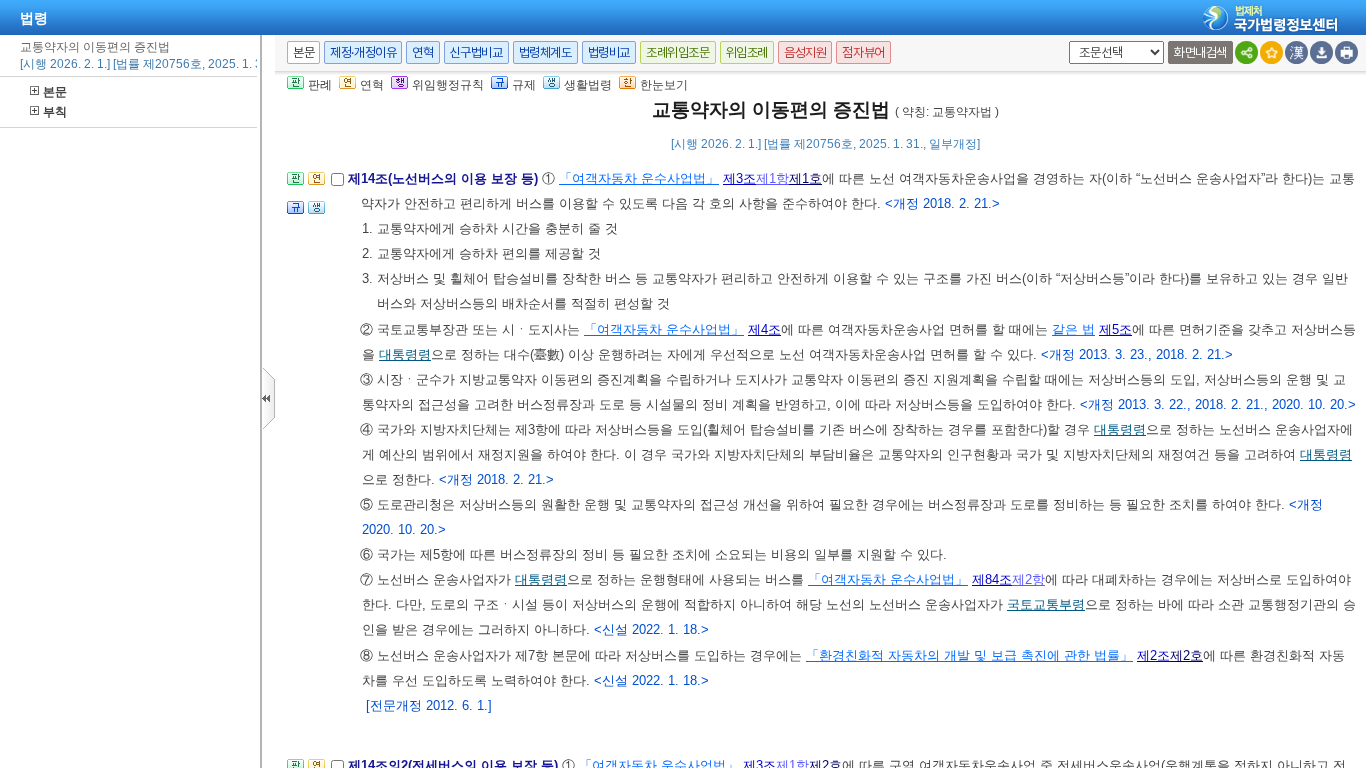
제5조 (1115, 329)
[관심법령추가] (1271, 52)
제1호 (805, 178)
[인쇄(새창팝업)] (1346, 52)
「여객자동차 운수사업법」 (639, 178)
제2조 (1153, 655)
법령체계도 (545, 52)
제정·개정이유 (363, 52)
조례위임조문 (678, 52)
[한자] (1296, 52)
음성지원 (805, 52)
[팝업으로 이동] (316, 213)
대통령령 (405, 354)
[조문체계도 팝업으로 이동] (295, 184)
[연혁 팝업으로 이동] (316, 184)
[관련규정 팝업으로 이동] (295, 213)
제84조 (992, 579)
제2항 (1028, 579)
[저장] (1321, 52)
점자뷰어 (863, 52)
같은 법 (1073, 329)
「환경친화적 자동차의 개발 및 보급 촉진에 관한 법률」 (969, 655)
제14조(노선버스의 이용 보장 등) (445, 178)
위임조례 (747, 52)
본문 (55, 92)
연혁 (422, 52)
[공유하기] (1246, 52)
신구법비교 (476, 52)
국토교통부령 (1046, 604)
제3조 (739, 178)
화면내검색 (1200, 52)
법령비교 (609, 52)
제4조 (764, 329)
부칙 (55, 112)
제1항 (772, 178)
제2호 (1186, 655)
